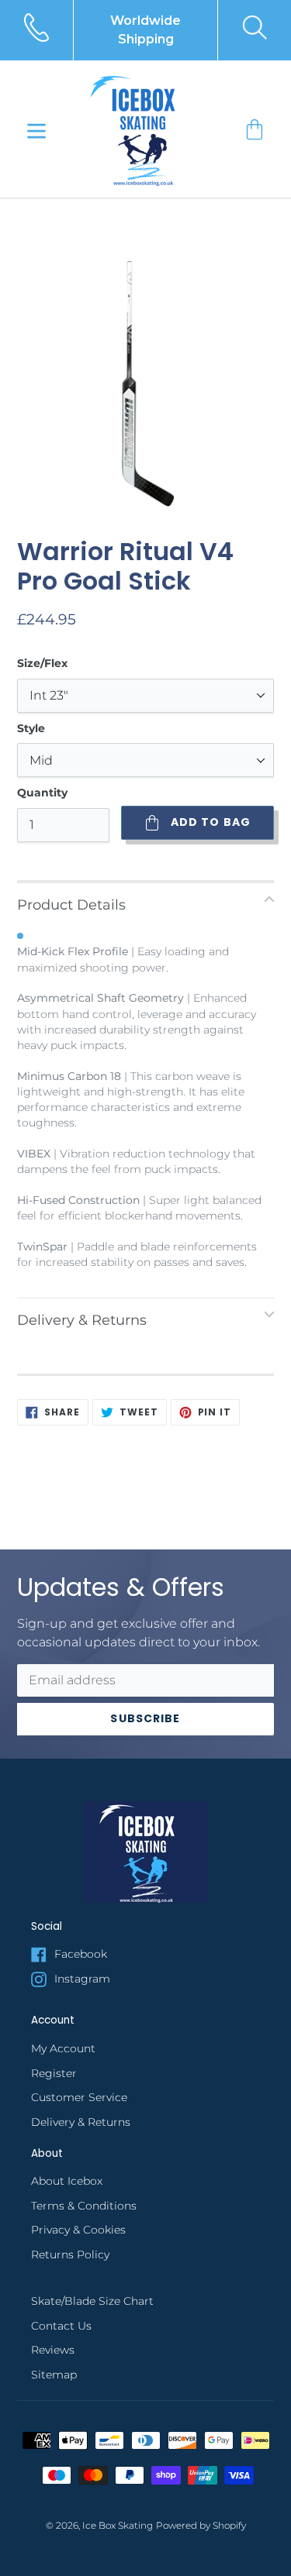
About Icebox (67, 2181)
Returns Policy (70, 2254)
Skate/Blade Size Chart (92, 2301)
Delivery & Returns (81, 2122)
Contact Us (61, 2326)
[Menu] (36, 129)
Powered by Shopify (201, 2526)
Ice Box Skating (118, 2526)
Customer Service (79, 2097)
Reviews (53, 2350)
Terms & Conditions (84, 2206)
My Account (63, 2048)
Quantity (42, 793)
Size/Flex (42, 663)
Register (54, 2073)
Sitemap (54, 2375)
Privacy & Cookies (78, 2230)
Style (31, 728)
